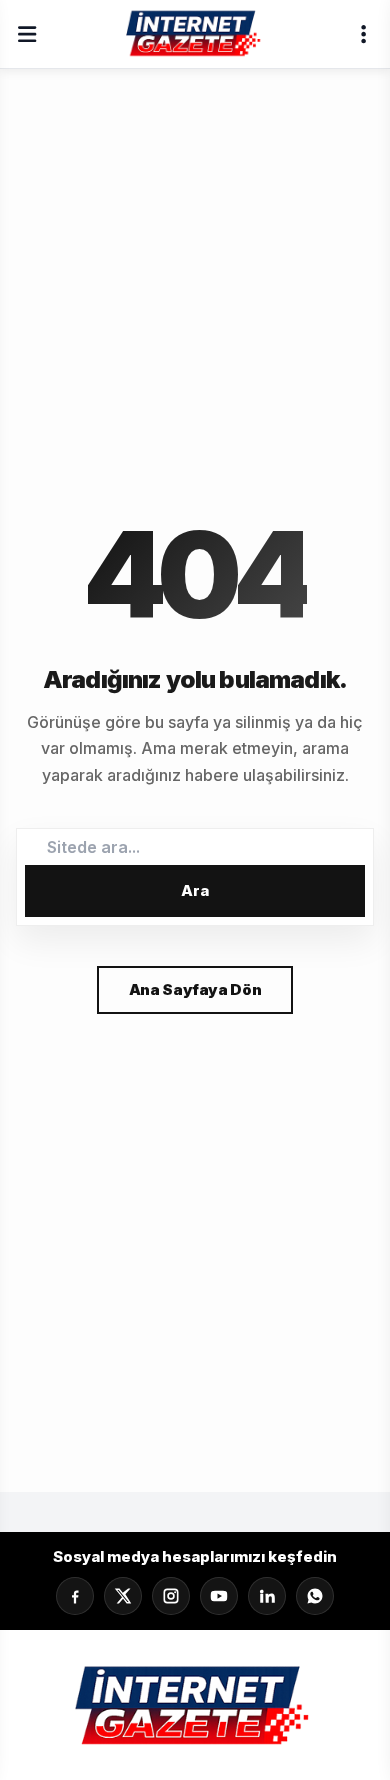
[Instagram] (171, 1596)
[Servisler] (363, 34)
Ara (195, 890)
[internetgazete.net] (195, 34)
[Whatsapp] (315, 1596)
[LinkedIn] (267, 1596)
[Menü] (27, 34)
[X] (123, 1596)
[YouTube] (219, 1596)
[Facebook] (75, 1596)
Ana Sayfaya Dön (195, 989)
